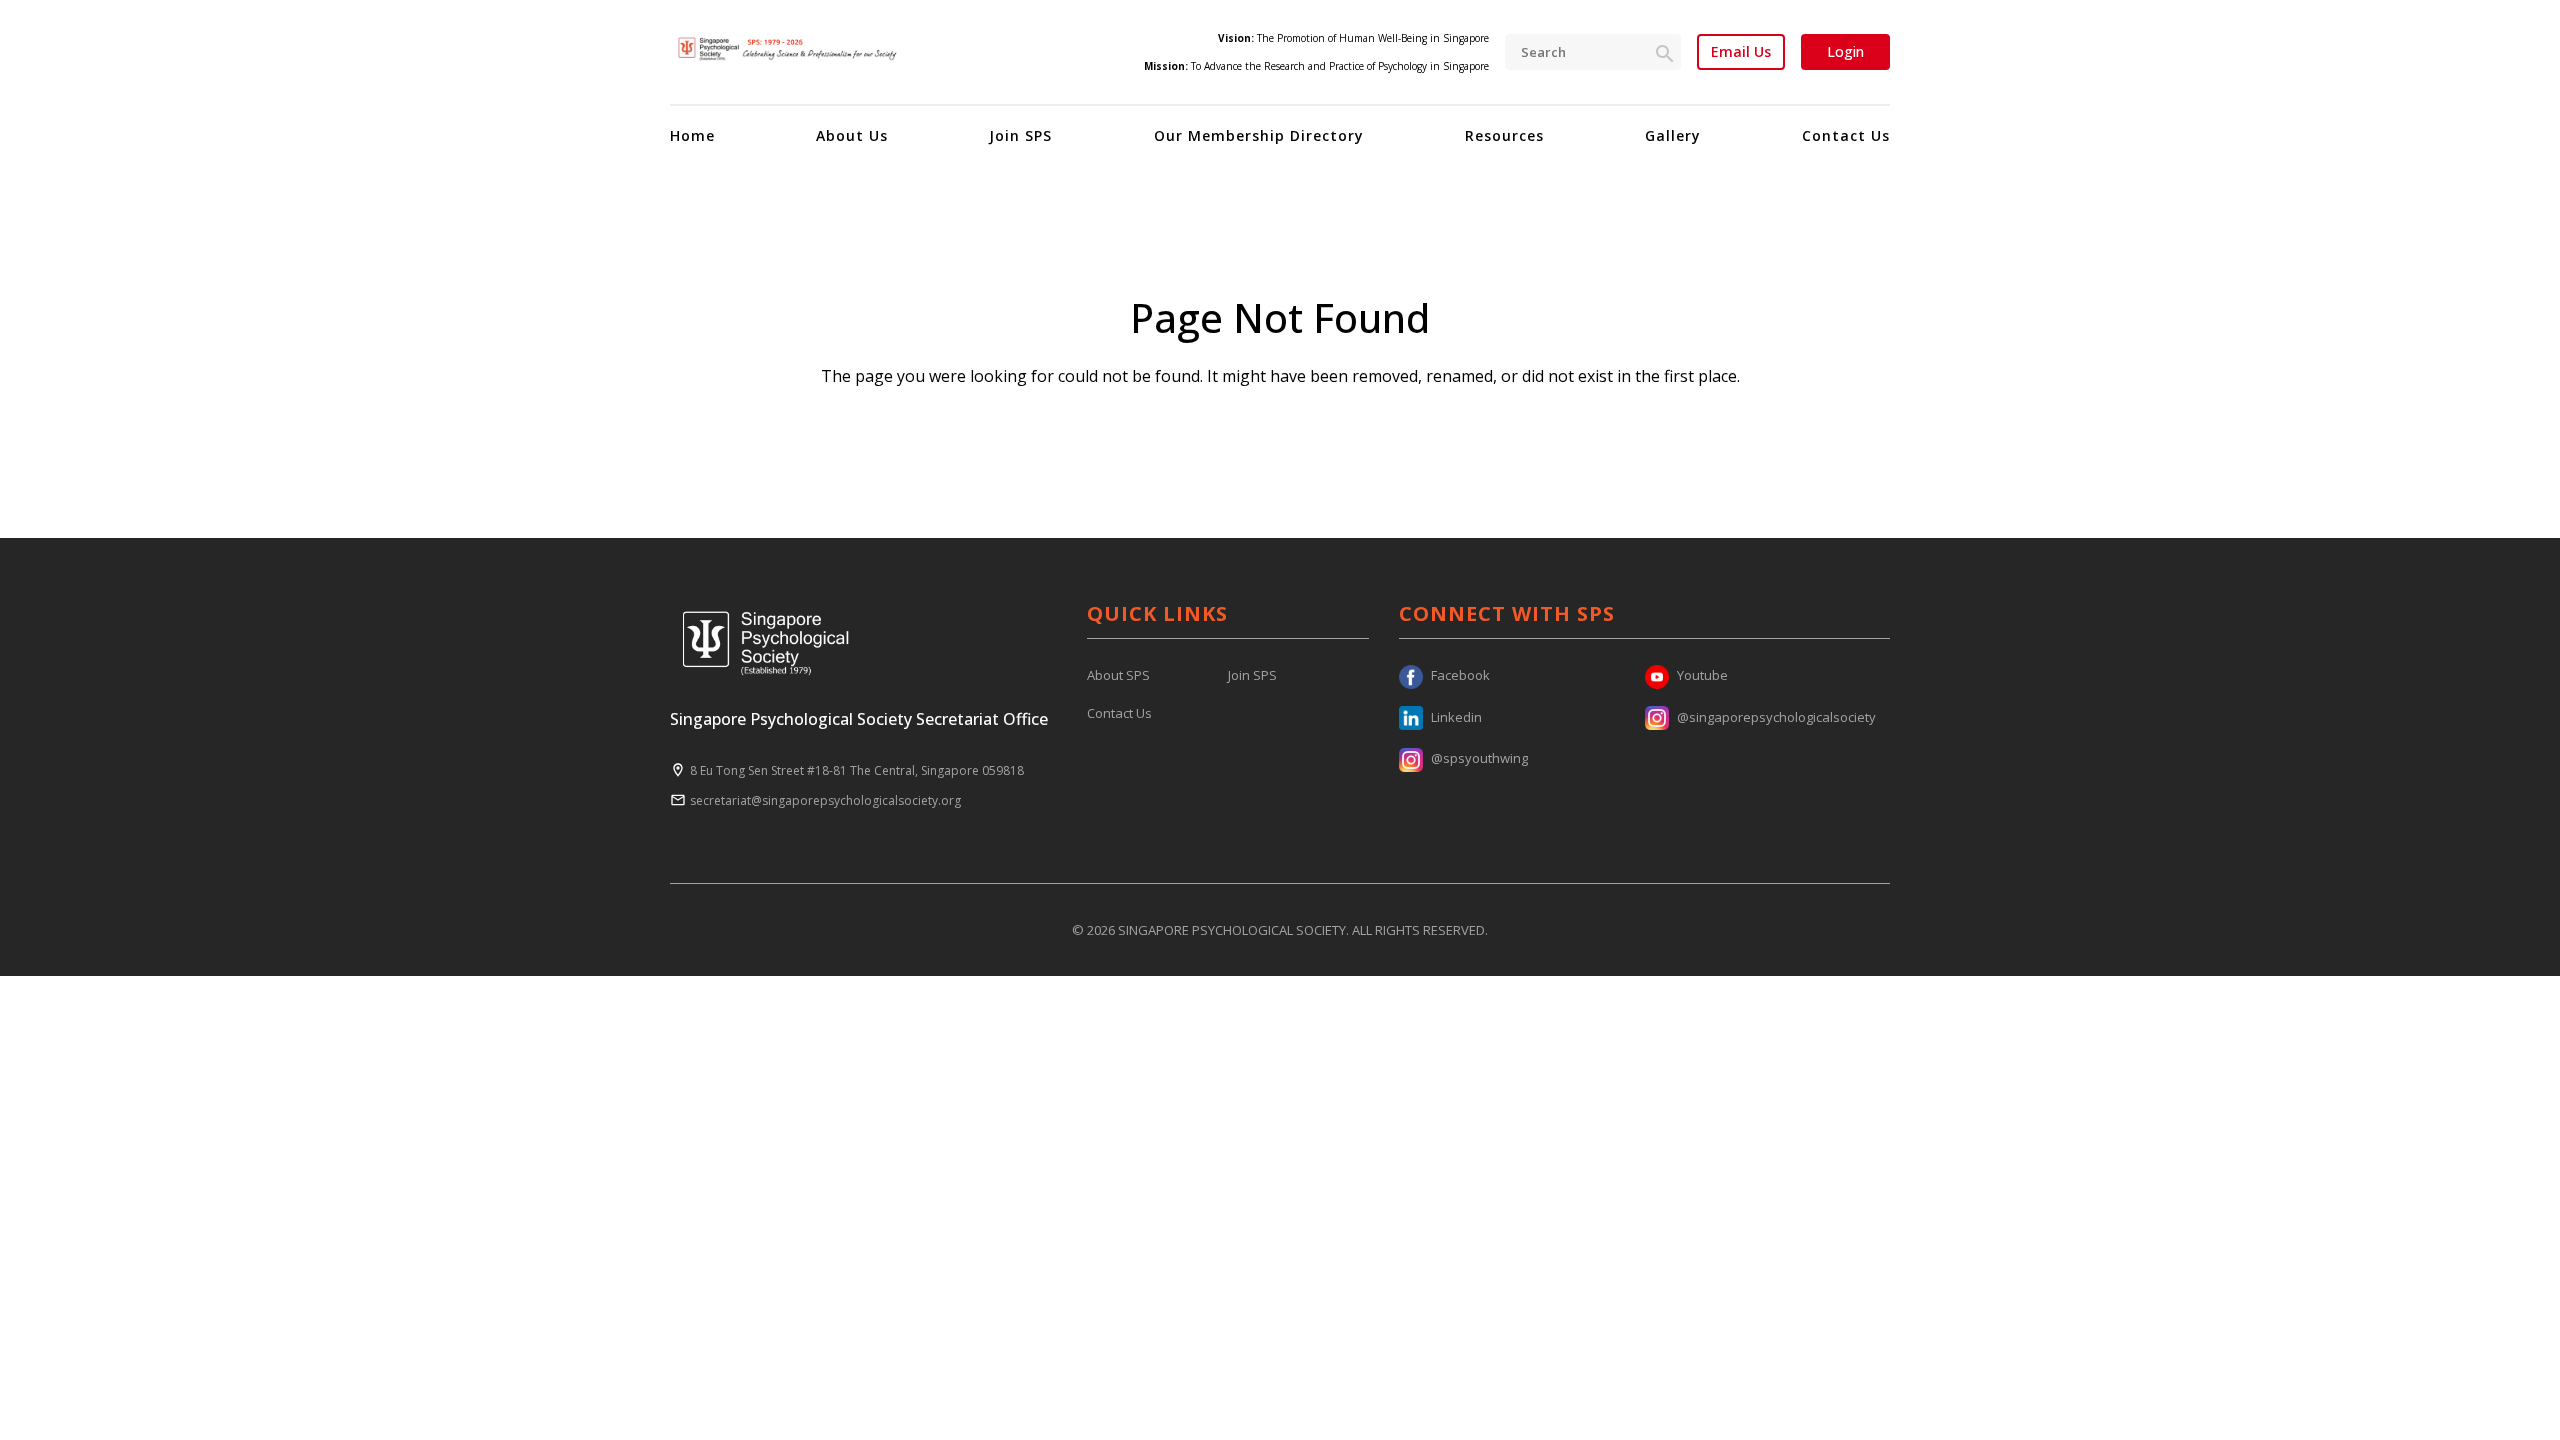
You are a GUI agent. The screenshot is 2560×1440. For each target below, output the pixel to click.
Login (1845, 51)
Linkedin (1456, 717)
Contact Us (1846, 135)
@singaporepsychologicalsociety (1776, 717)
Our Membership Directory (1259, 135)
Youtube (1702, 675)
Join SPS (1020, 135)
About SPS (1118, 675)
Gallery (1673, 135)
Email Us (1741, 52)
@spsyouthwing (1479, 758)
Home (692, 135)
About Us (852, 135)
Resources (1504, 135)
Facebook (1460, 675)
